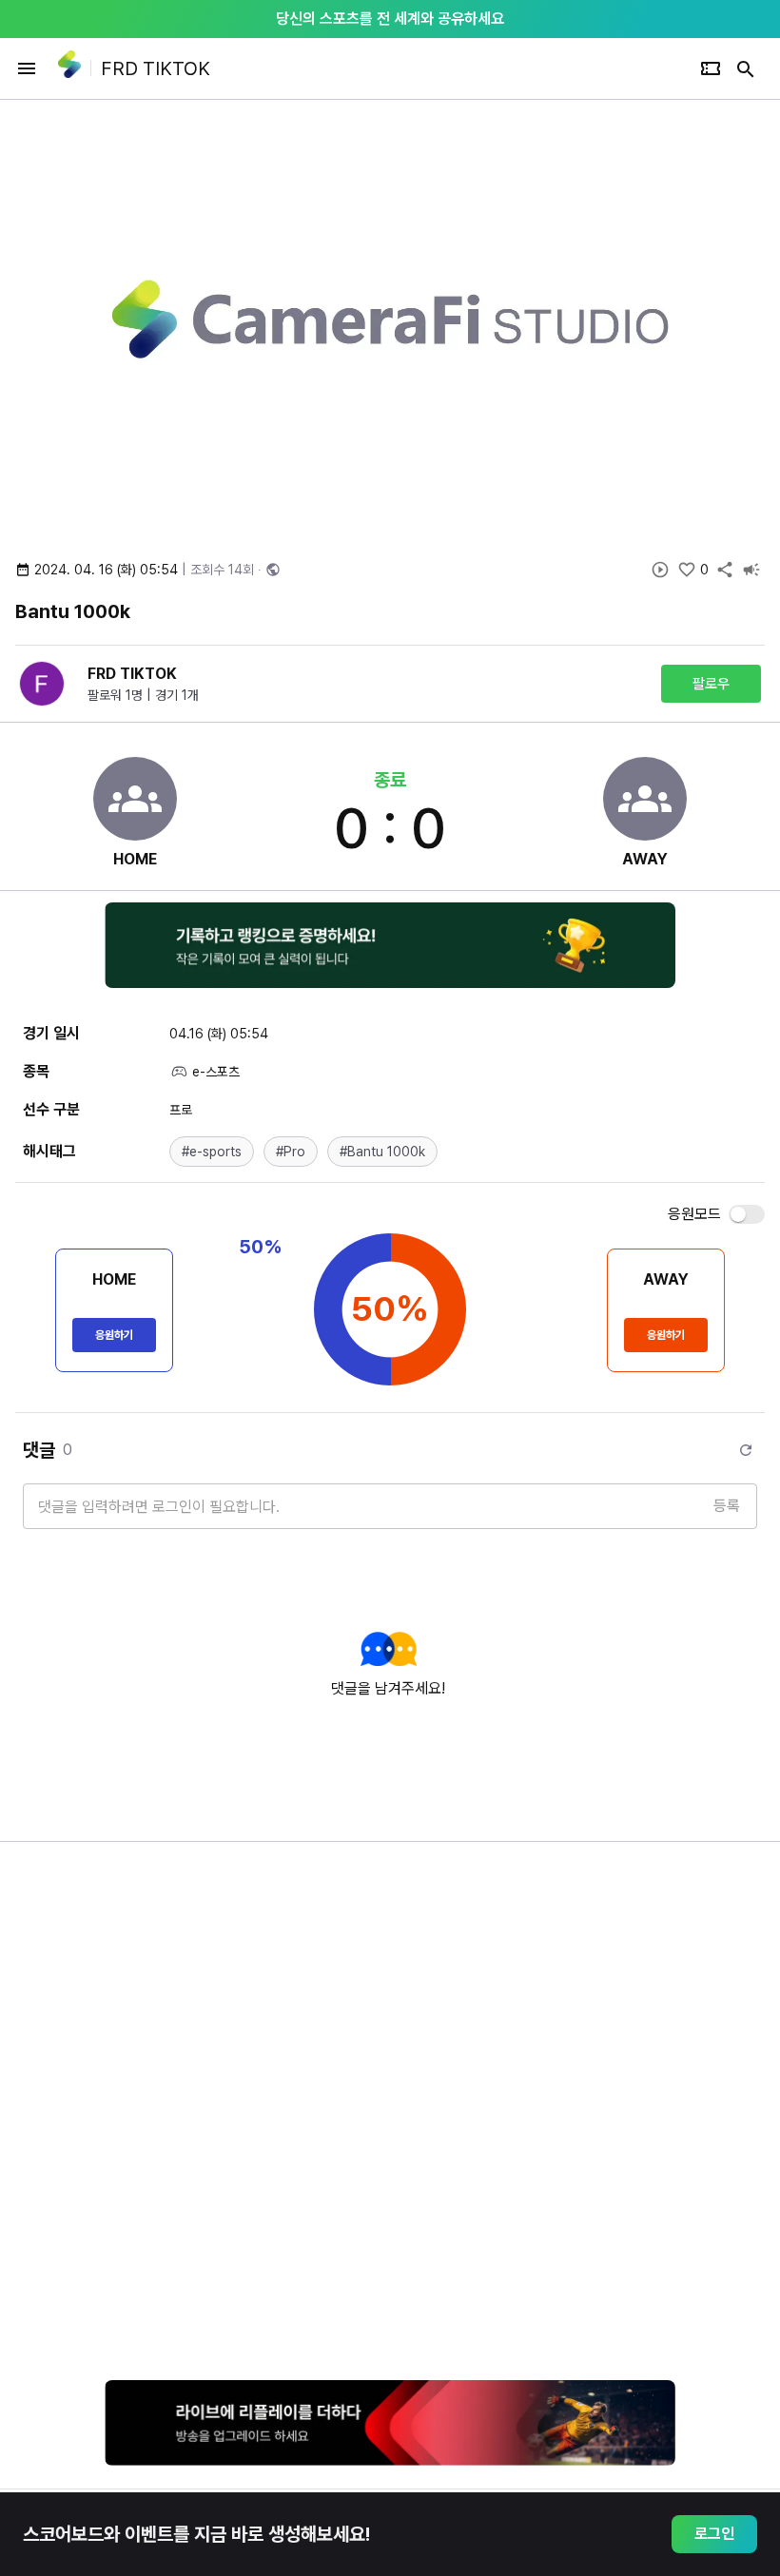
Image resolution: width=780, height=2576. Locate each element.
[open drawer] (27, 68)
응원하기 (114, 1335)
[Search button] (746, 68)
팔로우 (711, 684)
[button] (212, 1152)
